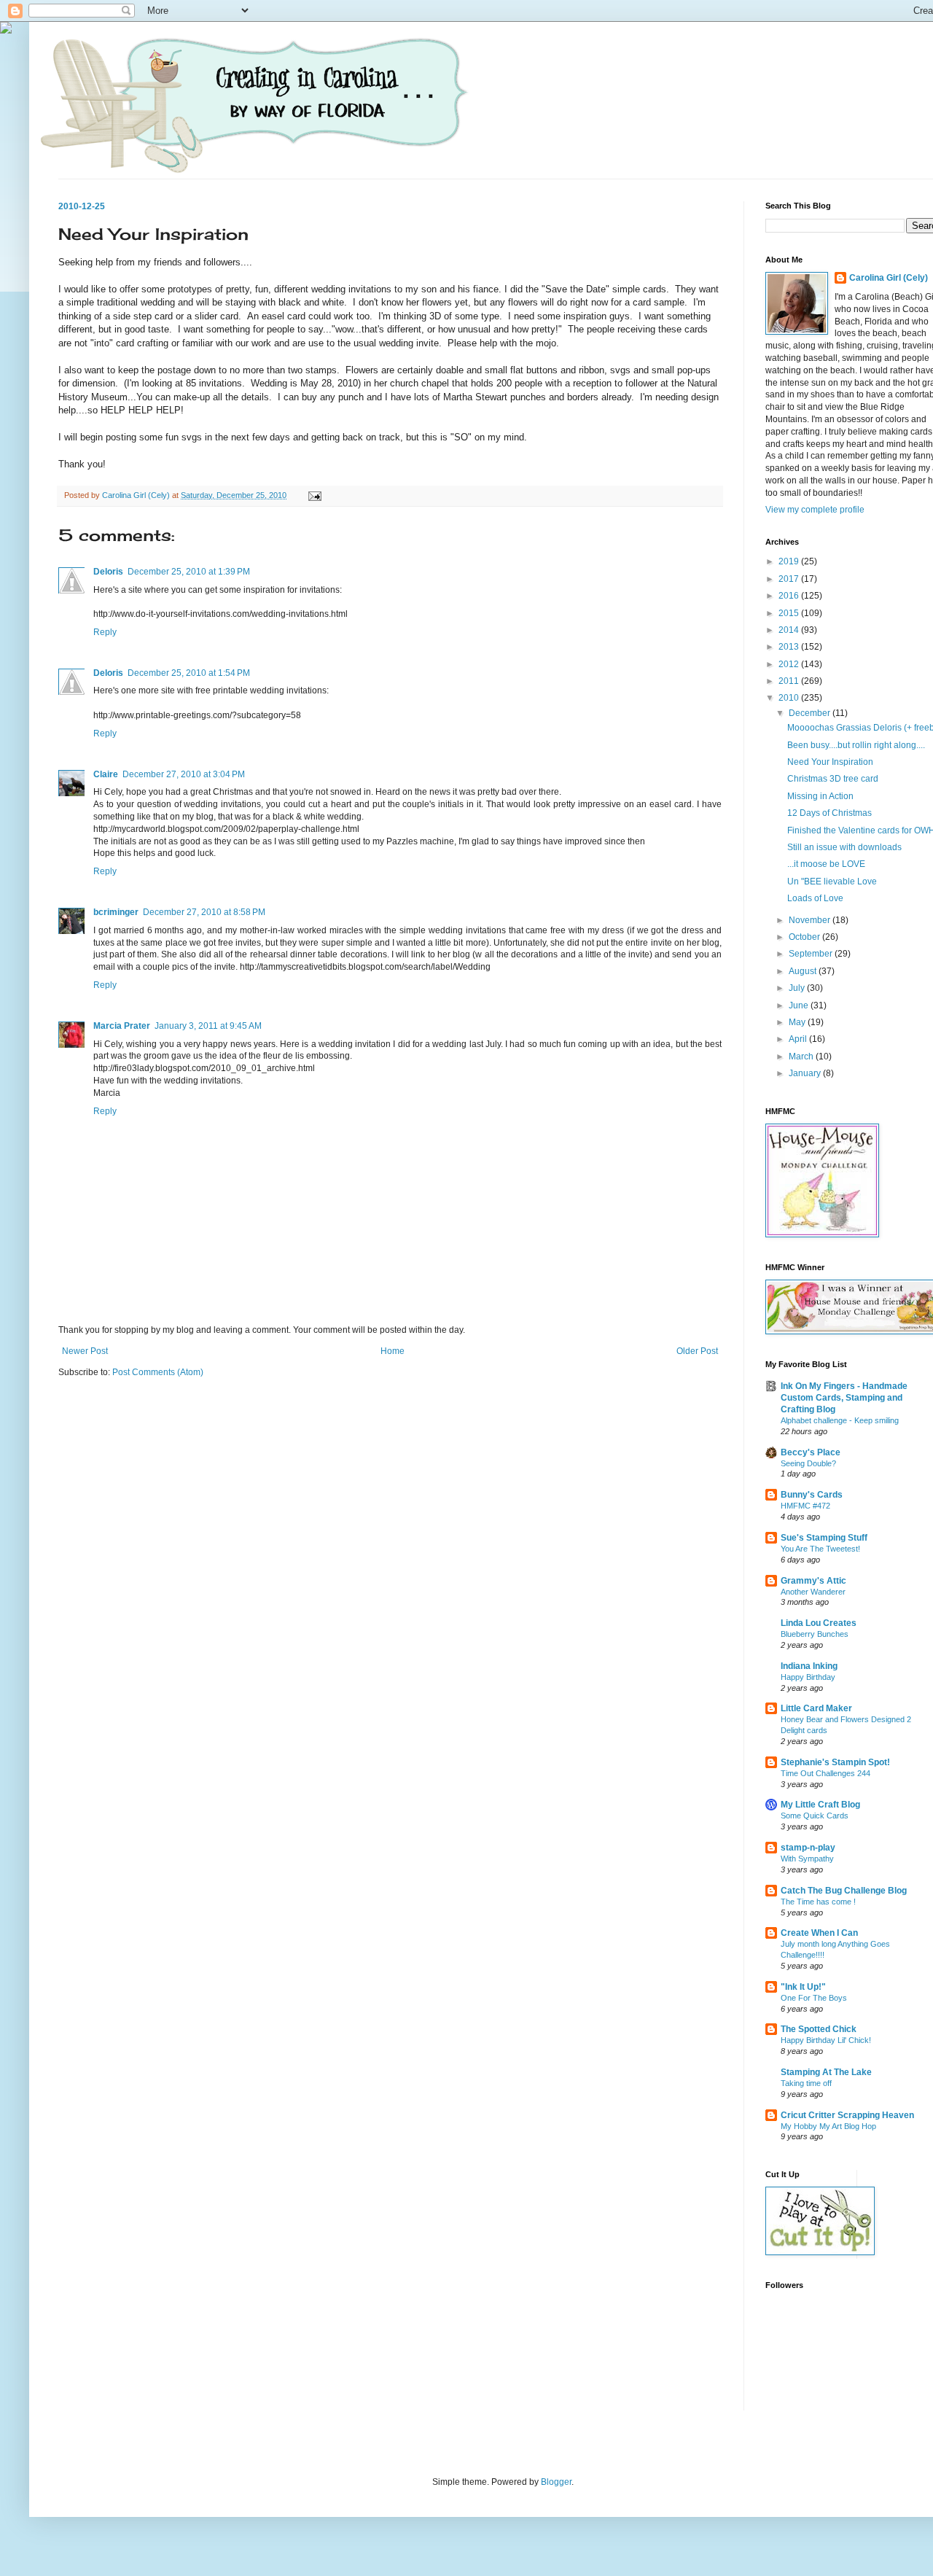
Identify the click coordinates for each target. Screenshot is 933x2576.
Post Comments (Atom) (158, 1372)
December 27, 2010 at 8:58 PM (204, 912)
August (804, 971)
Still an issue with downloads (844, 847)
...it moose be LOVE (826, 864)
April (799, 1039)
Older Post (697, 1351)
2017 (790, 579)
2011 (790, 681)
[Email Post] (314, 495)
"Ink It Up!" (803, 1987)
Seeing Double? (808, 1463)
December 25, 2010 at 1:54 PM (189, 673)
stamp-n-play (808, 1848)
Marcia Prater (122, 1026)
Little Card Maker (816, 1708)
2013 (790, 647)
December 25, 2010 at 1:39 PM (189, 572)
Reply (105, 632)
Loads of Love (815, 898)
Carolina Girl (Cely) (889, 278)
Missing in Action (820, 796)
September (812, 954)
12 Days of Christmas (829, 813)
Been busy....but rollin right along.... (856, 745)
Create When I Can (819, 1933)
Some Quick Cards (815, 1816)
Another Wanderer (813, 1592)
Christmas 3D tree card (833, 779)
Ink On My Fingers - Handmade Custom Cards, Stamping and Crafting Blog (844, 1398)
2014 (790, 630)
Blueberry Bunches (815, 1634)
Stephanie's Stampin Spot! (835, 1762)
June (800, 1005)
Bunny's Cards (812, 1495)
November (811, 920)
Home (393, 1351)
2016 (790, 596)
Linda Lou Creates (819, 1623)
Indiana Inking (809, 1666)
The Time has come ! (818, 1902)
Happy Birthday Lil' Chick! (826, 2040)
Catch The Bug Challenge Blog (844, 1891)
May (798, 1022)
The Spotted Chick (819, 2029)
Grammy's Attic (813, 1581)
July (798, 988)
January (806, 1073)
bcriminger (116, 912)
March (802, 1057)
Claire (106, 774)
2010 (790, 698)
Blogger (556, 2482)
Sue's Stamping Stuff (824, 1538)
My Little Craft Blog (820, 1805)
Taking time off (806, 2083)
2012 (790, 664)
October (805, 937)
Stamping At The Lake (826, 2072)
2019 (790, 561)
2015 (790, 613)
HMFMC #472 (805, 1506)
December (811, 713)
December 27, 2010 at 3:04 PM (184, 774)
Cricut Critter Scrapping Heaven (847, 2115)
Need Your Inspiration (830, 762)
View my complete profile (815, 510)
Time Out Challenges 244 (825, 1773)
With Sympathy (807, 1859)
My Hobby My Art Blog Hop (828, 2126)
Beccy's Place (811, 1452)
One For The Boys (814, 1998)
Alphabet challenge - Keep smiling (840, 1420)
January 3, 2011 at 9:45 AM (208, 1026)
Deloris (108, 572)
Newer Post (85, 1351)
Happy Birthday (808, 1677)
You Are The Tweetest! (820, 1549)
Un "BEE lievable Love (832, 882)
